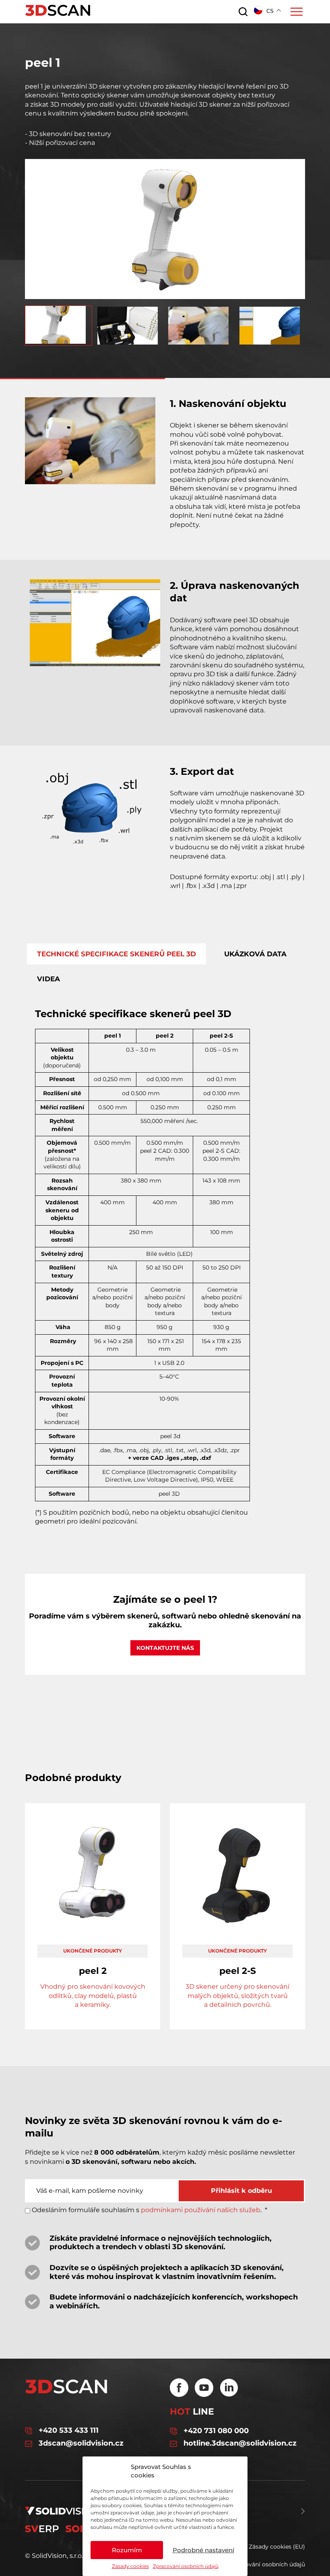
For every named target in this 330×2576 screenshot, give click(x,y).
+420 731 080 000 (216, 2431)
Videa (48, 979)
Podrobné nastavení (203, 2550)
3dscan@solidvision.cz (81, 2443)
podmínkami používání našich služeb (201, 2210)
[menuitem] (59, 326)
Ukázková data (255, 954)
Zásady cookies (130, 2566)
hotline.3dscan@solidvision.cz (240, 2443)
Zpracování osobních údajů (186, 2566)
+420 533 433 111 (69, 2430)
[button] (165, 294)
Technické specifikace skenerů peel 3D (117, 954)
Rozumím (127, 2550)
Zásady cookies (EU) (277, 2547)
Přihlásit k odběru (241, 2191)
